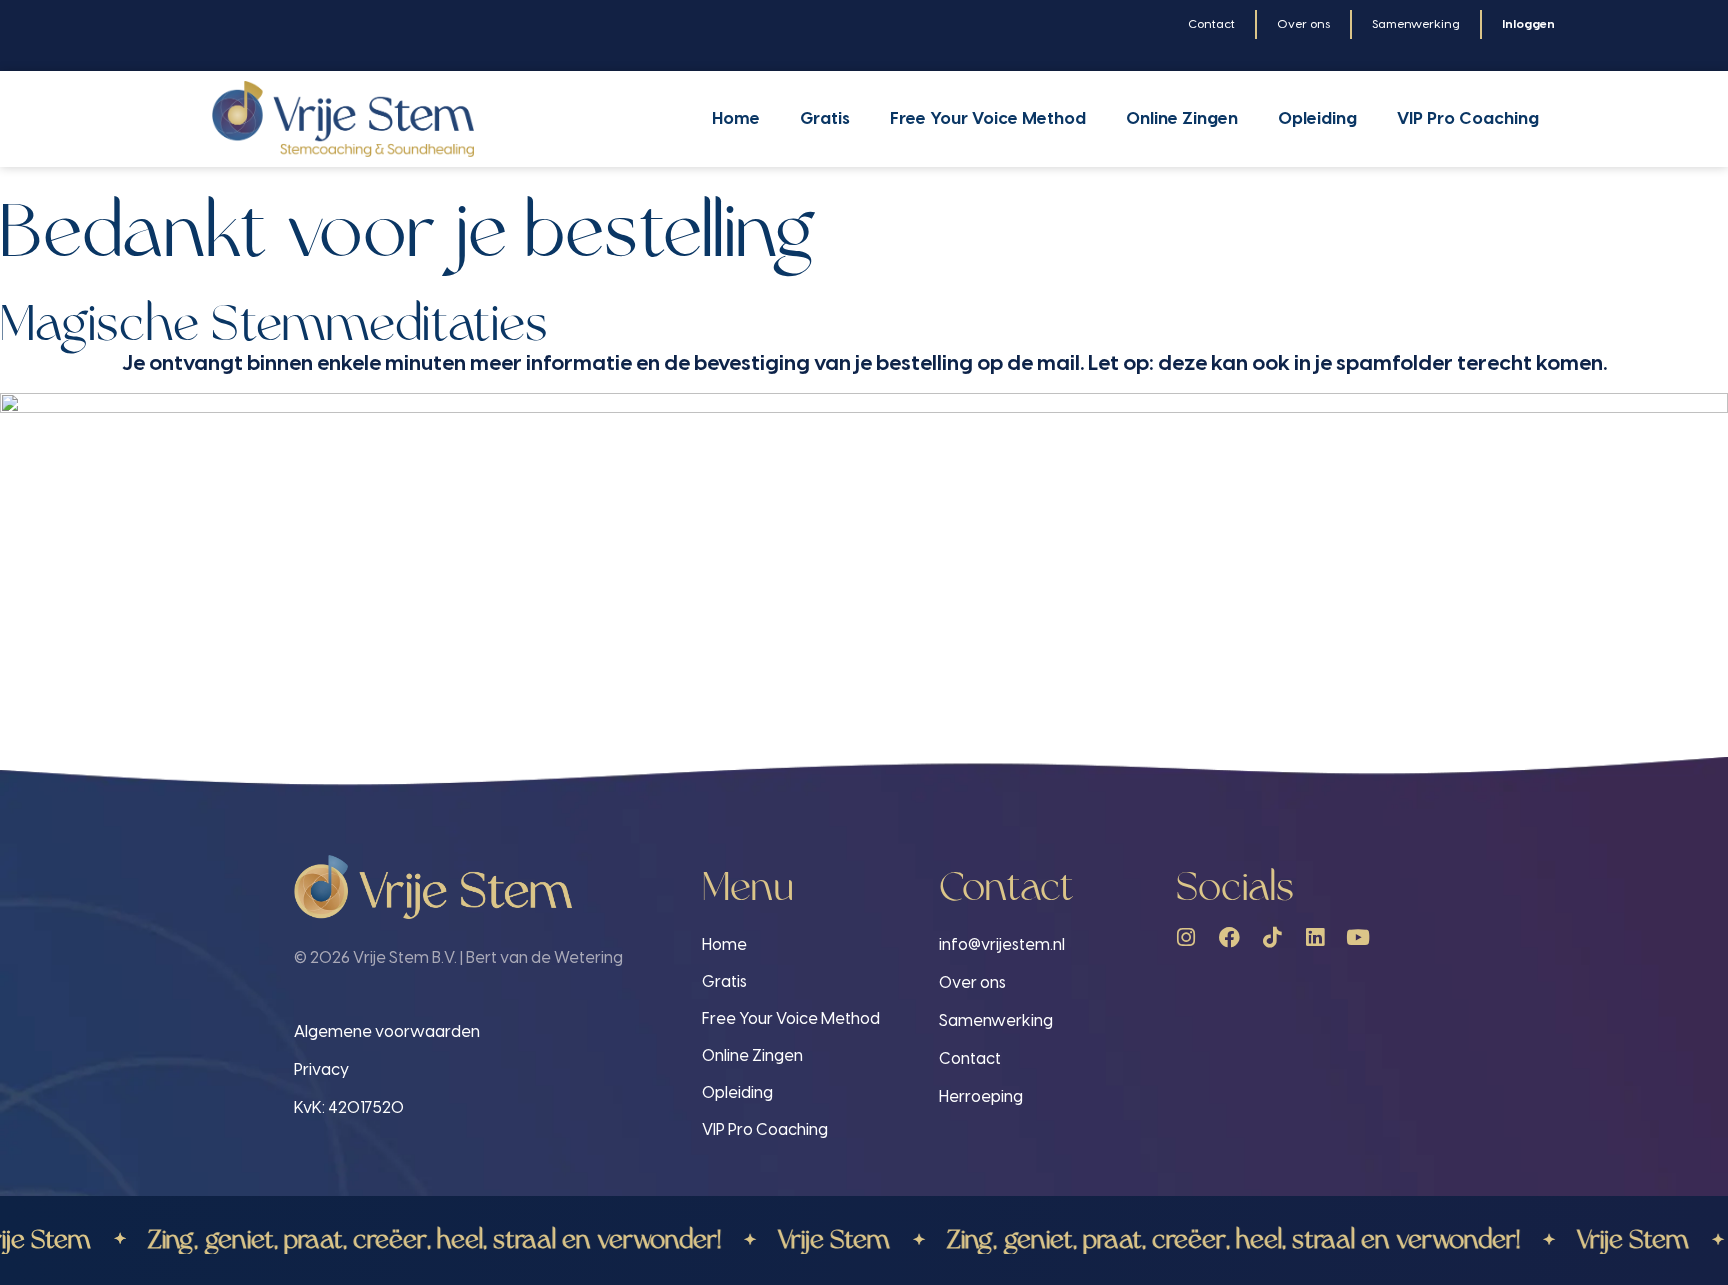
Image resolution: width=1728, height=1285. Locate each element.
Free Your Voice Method (988, 119)
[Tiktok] (1272, 937)
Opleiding (1317, 119)
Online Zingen (1182, 119)
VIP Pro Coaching (1468, 119)
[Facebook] (1229, 937)
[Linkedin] (1315, 937)
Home (736, 119)
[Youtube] (1358, 937)
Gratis (825, 119)
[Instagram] (1186, 937)
